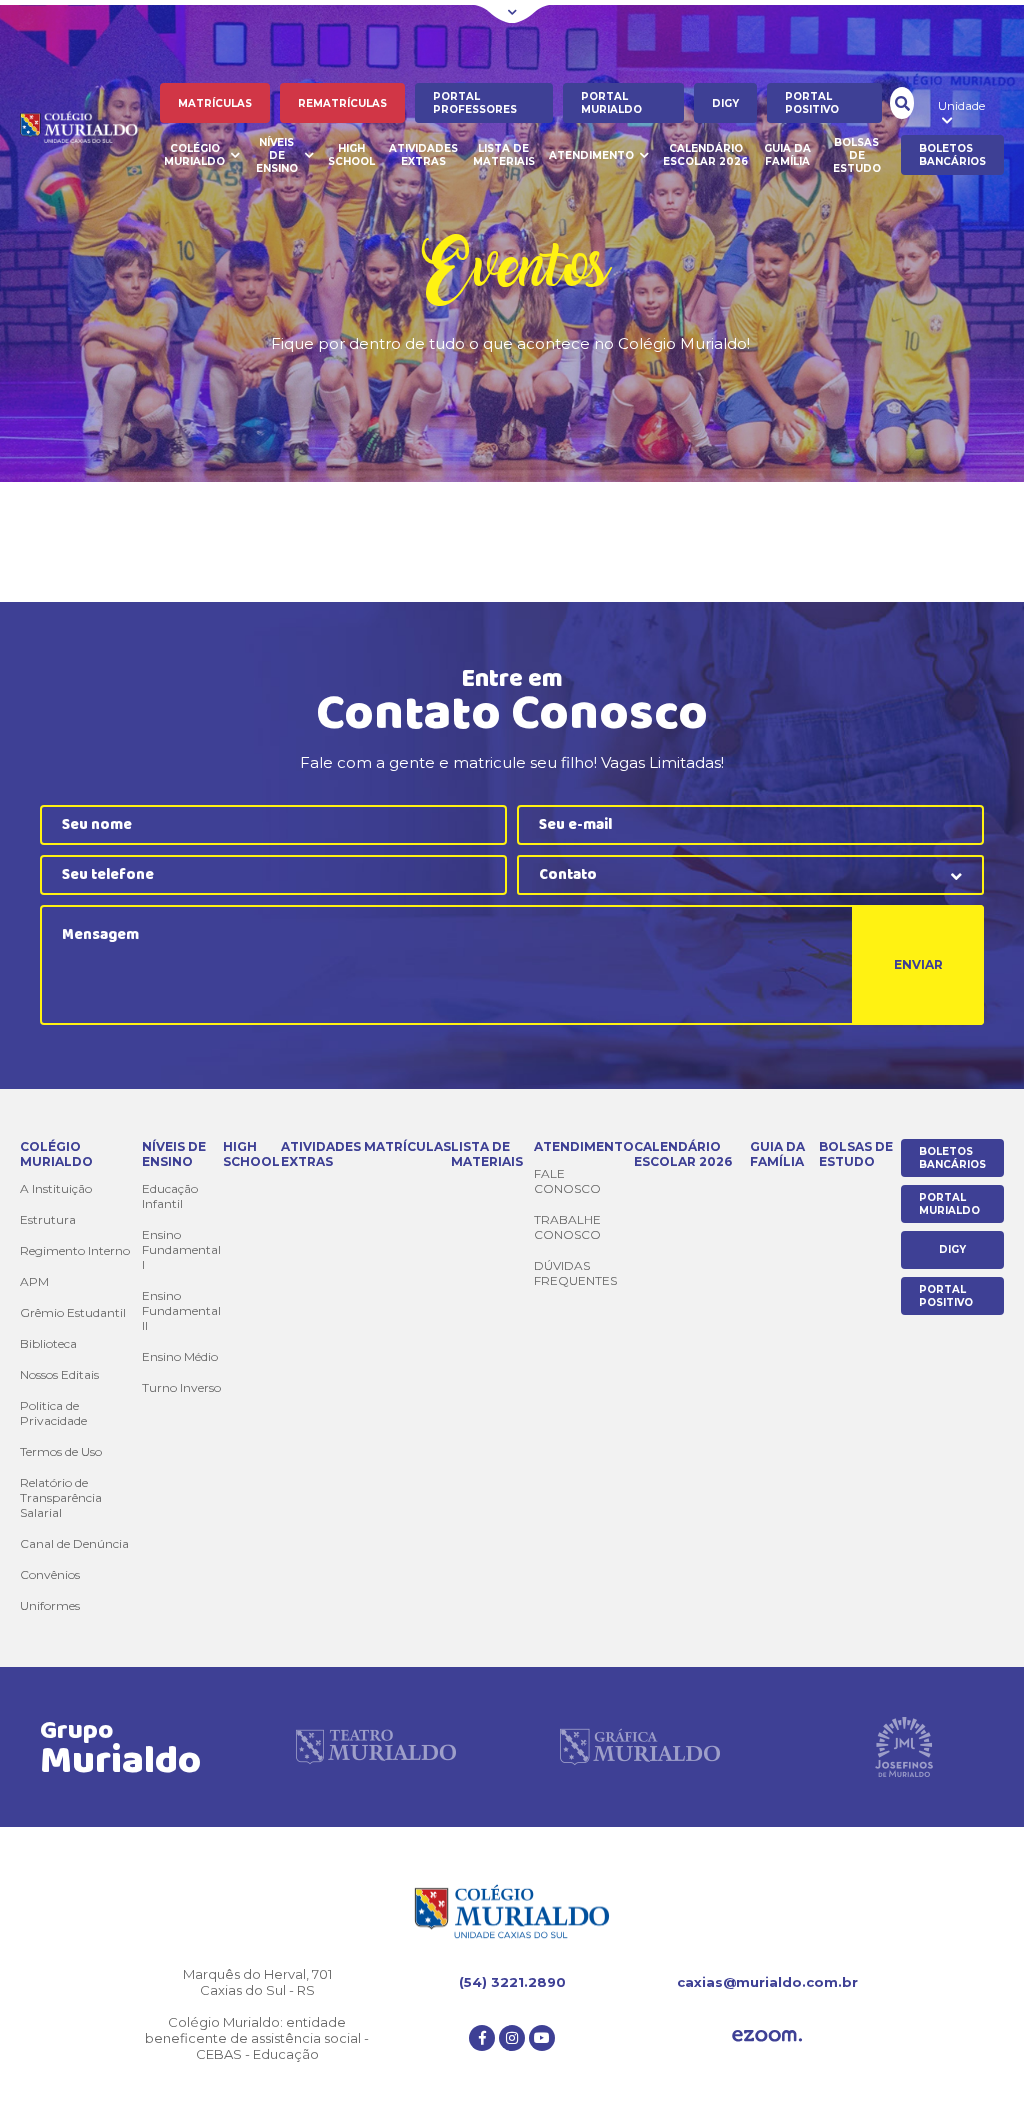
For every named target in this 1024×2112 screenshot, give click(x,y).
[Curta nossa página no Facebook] (482, 2038)
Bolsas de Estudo (857, 155)
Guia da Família (787, 155)
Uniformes (50, 1605)
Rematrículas (342, 103)
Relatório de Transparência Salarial (61, 1497)
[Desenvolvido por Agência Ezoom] (767, 2037)
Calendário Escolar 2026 (705, 155)
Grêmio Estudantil (73, 1312)
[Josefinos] (904, 1747)
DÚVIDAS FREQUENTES (575, 1273)
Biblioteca (48, 1343)
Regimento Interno (75, 1250)
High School (351, 155)
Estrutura (48, 1219)
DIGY (725, 103)
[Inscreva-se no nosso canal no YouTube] (542, 2038)
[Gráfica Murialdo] (640, 1747)
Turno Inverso (181, 1387)
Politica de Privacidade (53, 1413)
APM (34, 1281)
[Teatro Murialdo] (376, 1747)
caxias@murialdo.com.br (767, 1982)
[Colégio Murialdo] (90, 129)
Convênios (50, 1574)
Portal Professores (475, 103)
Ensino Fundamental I (181, 1249)
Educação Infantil (170, 1196)
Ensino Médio (180, 1356)
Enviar (918, 964)
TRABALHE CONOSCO (567, 1227)
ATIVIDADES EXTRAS (423, 155)
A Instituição (56, 1188)
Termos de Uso (61, 1451)
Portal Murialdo (611, 103)
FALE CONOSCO (567, 1181)
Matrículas (215, 103)
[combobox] (750, 875)
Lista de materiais (504, 155)
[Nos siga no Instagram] (512, 2038)
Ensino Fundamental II (181, 1310)
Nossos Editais (59, 1374)
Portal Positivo (812, 103)
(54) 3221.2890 (512, 1982)
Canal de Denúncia (74, 1543)
